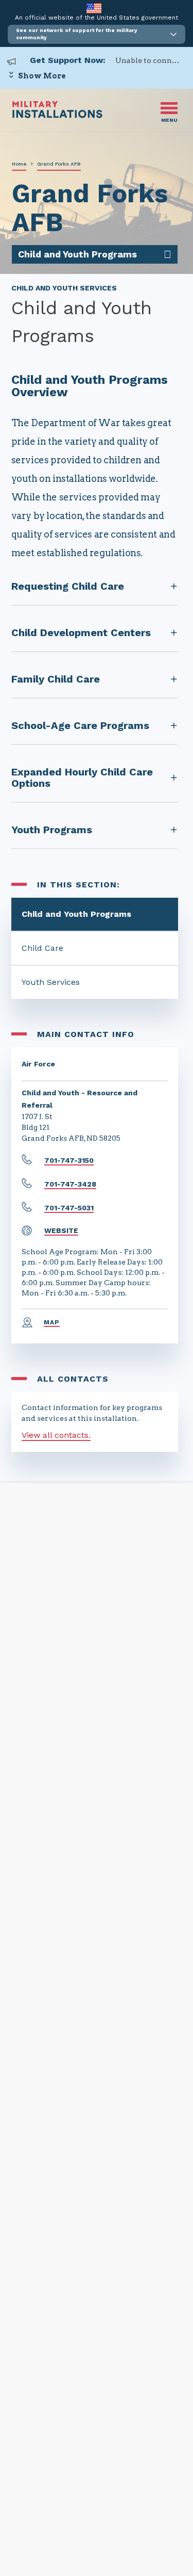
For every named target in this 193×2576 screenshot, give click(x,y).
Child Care (42, 948)
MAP (52, 1322)
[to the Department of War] (94, 8)
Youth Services (51, 982)
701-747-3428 (70, 1184)
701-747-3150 (69, 1160)
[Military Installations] (57, 115)
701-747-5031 (69, 1208)
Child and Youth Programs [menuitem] (77, 254)
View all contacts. (56, 1435)
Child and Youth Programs (76, 914)
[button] (97, 34)
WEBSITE (61, 1230)
